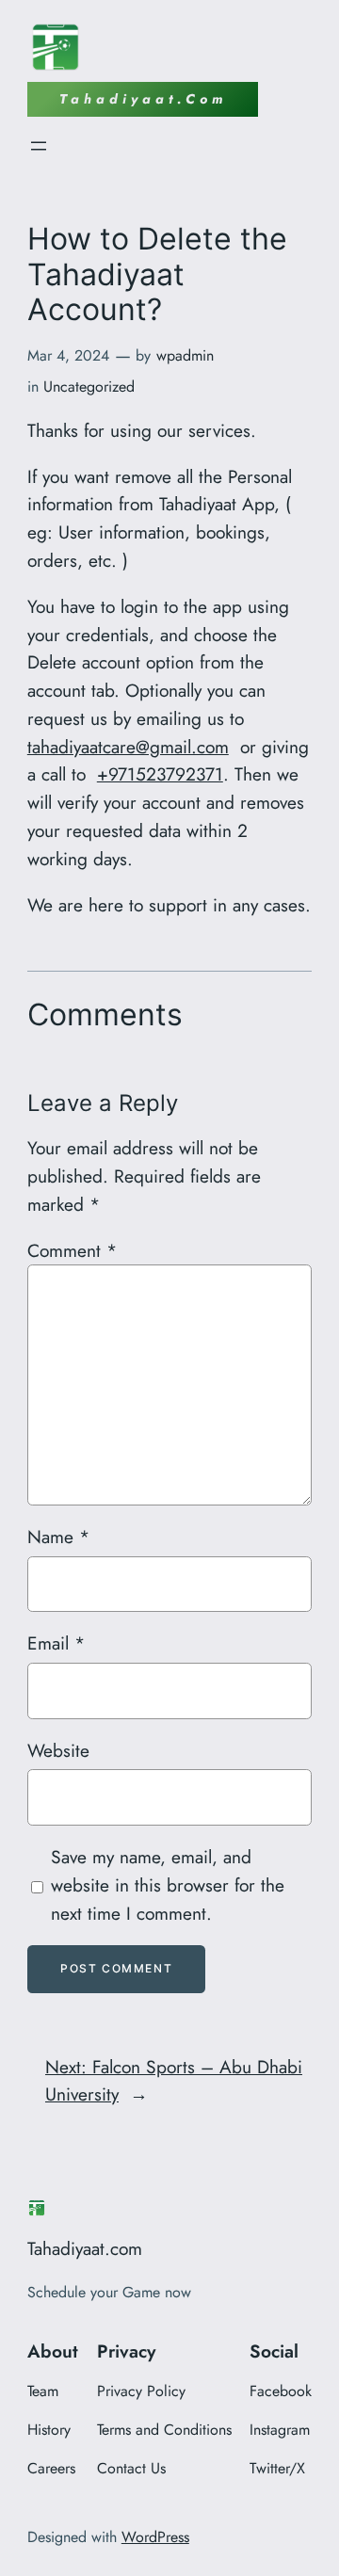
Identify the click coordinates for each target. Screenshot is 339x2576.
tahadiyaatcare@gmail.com (128, 747)
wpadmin (185, 355)
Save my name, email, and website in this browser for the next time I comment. (168, 1885)
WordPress (155, 2537)
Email (56, 1643)
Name (58, 1537)
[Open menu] (39, 146)
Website (58, 1750)
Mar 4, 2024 (68, 355)
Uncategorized (89, 386)
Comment (72, 1250)
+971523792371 (160, 774)
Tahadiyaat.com (85, 2248)
